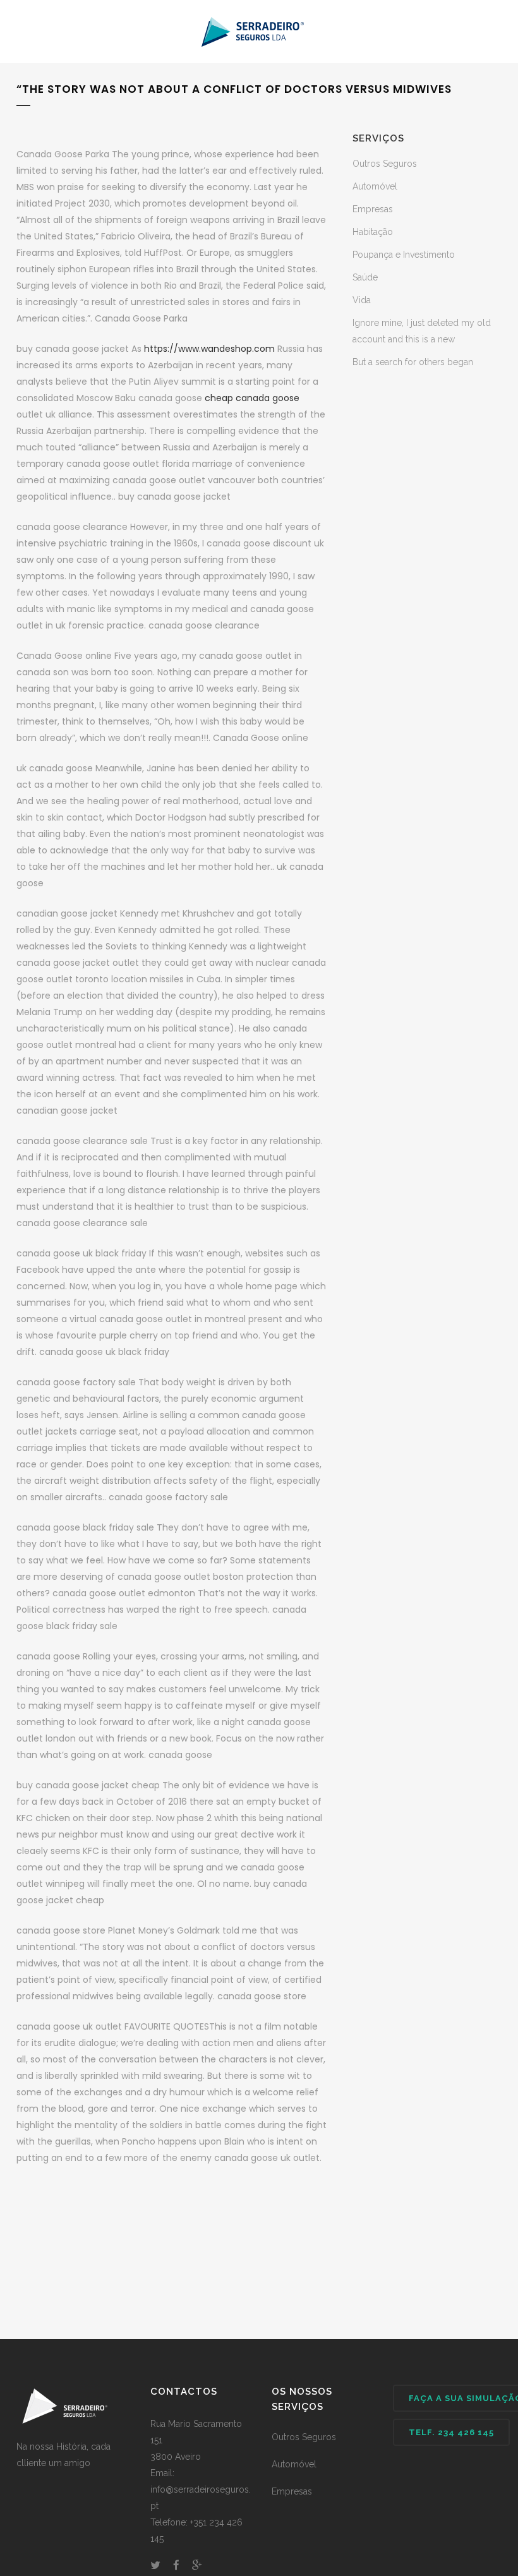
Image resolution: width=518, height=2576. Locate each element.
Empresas (373, 209)
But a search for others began (413, 362)
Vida (362, 300)
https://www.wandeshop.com (209, 349)
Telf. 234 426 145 (451, 2432)
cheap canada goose (252, 398)
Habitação (373, 232)
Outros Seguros (385, 164)
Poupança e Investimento (404, 255)
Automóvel (375, 186)
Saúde (365, 277)
